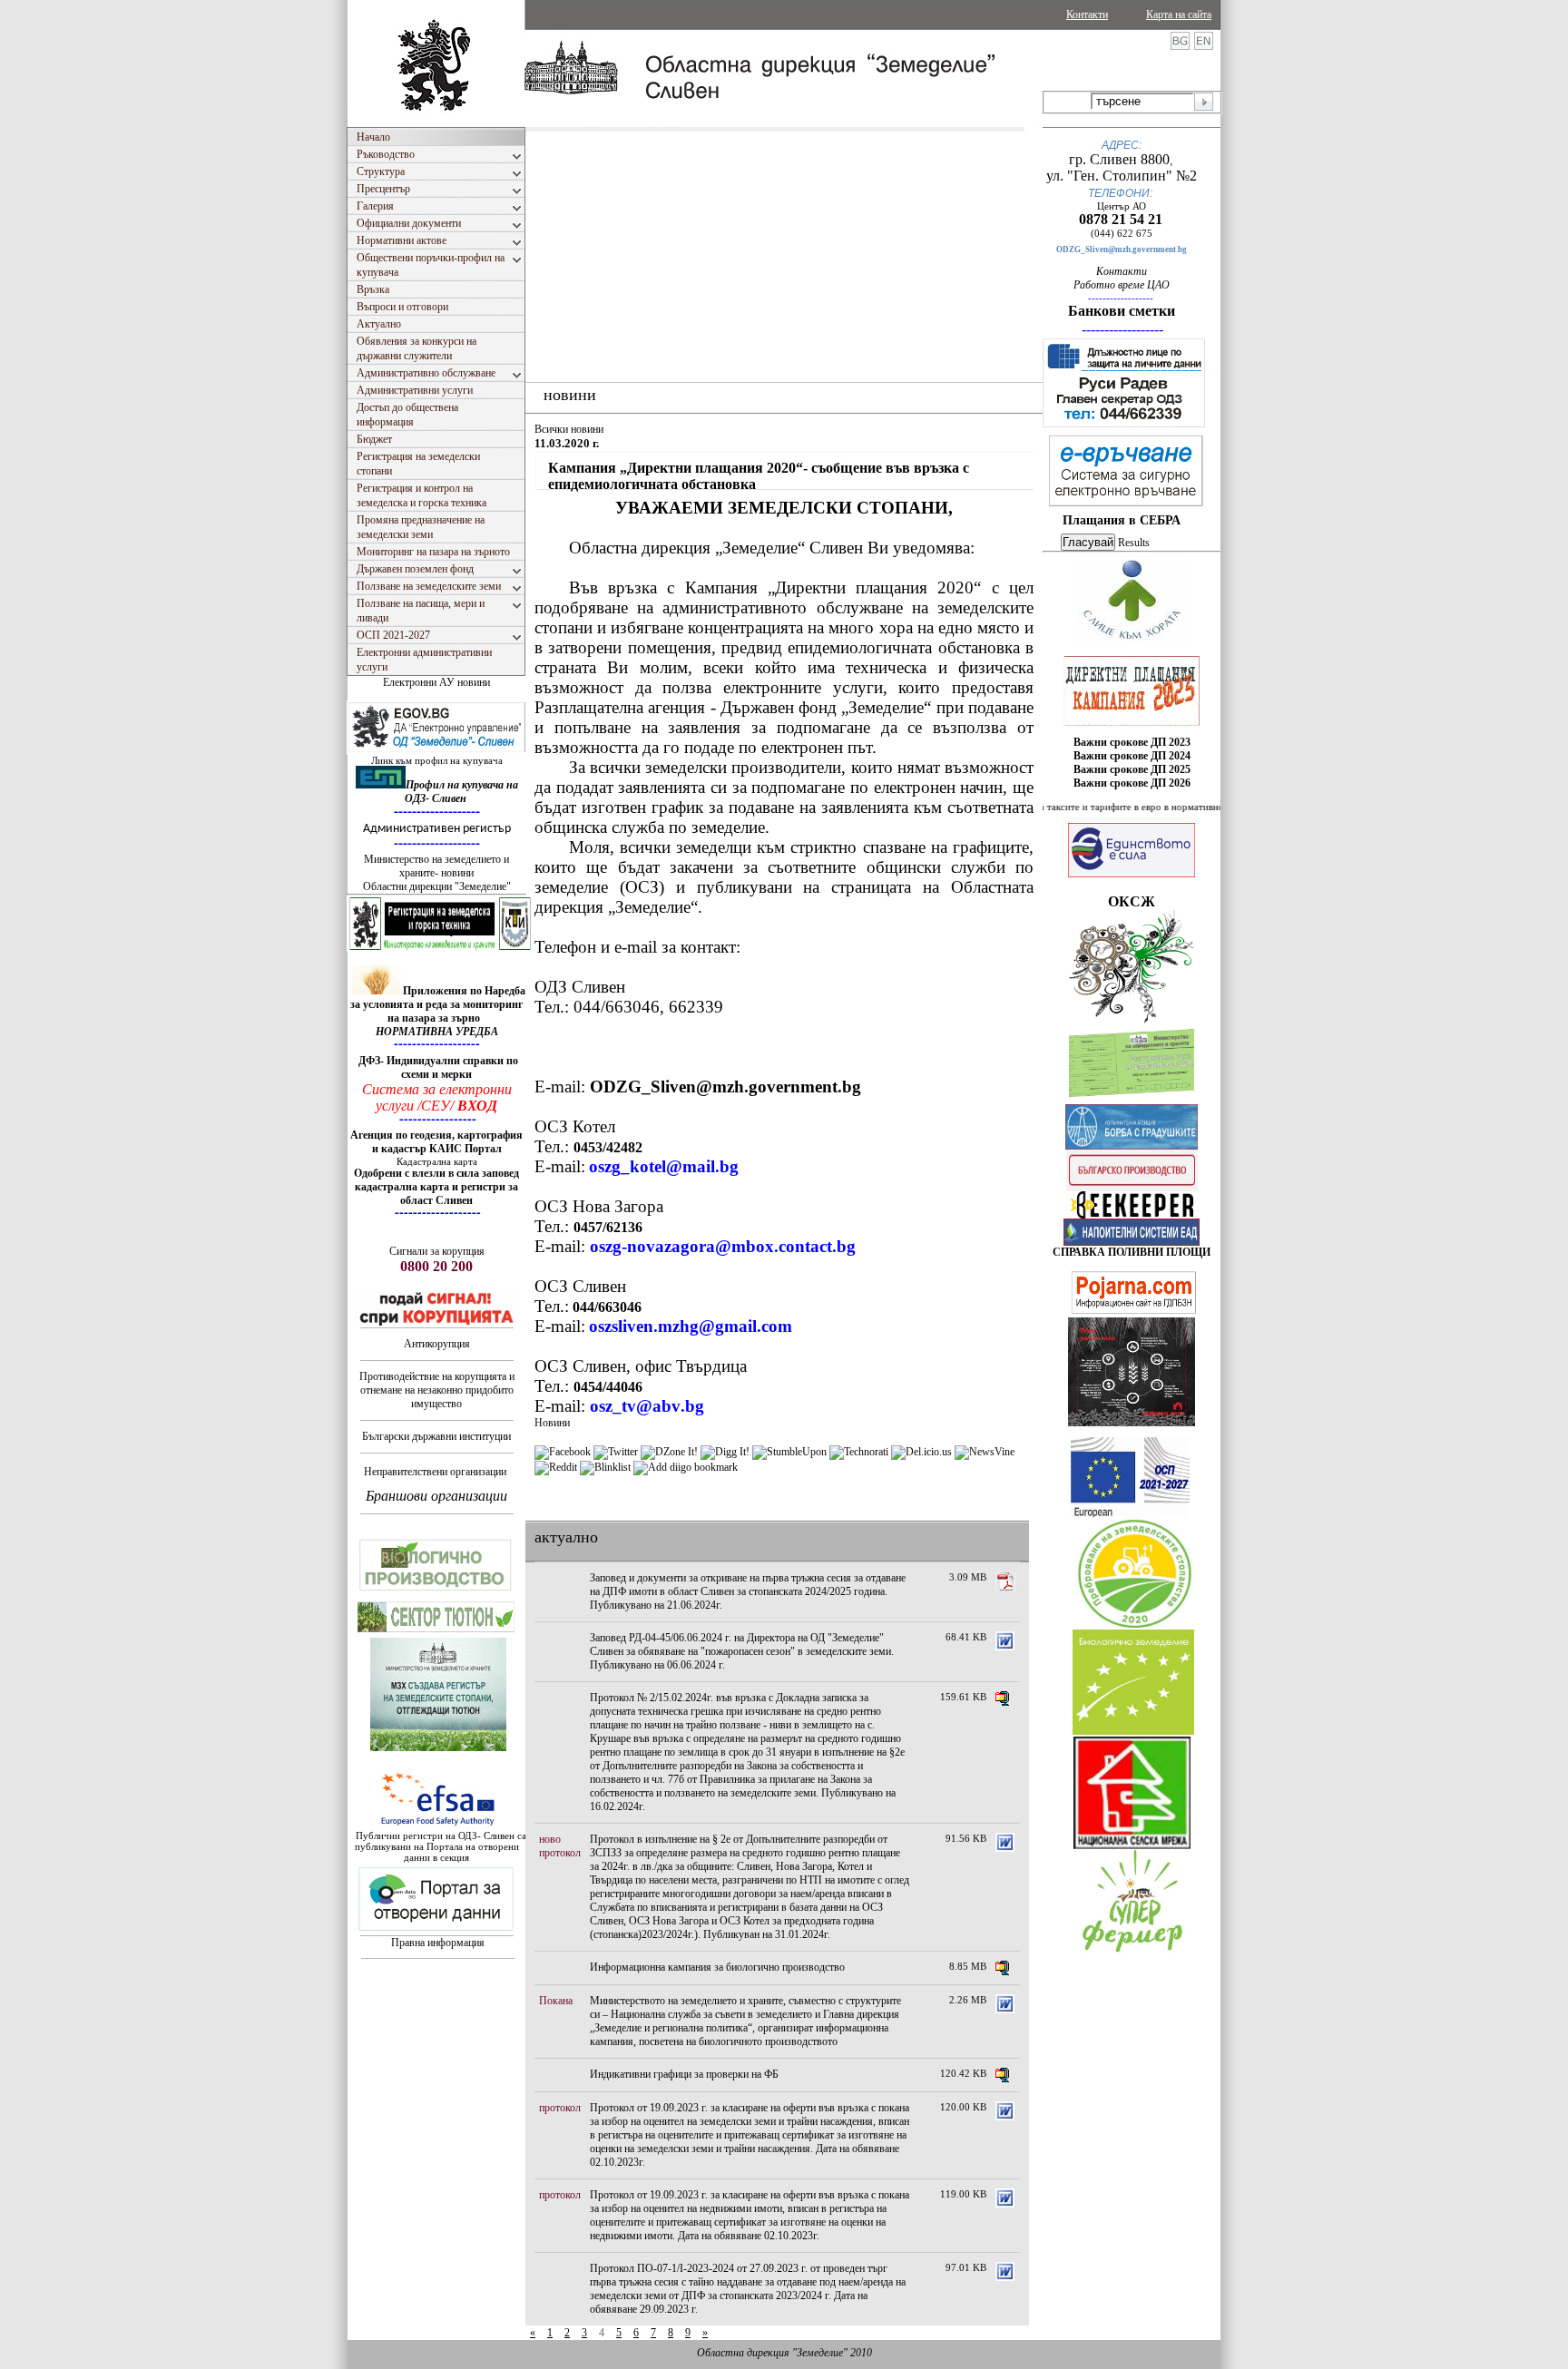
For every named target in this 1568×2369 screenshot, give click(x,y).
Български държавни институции (436, 1436)
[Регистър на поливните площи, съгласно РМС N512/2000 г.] (1132, 1242)
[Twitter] (616, 1452)
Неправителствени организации (435, 1472)
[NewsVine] (985, 1452)
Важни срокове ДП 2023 (1132, 742)
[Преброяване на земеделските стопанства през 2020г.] (1135, 1624)
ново (550, 1839)
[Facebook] (563, 1452)
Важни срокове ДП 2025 (1132, 769)
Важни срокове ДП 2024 (1132, 756)
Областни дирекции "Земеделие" (437, 886)
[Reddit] (556, 1467)
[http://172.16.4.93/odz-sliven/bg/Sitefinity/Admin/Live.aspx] (1132, 641)
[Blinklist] (605, 1467)
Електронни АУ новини (436, 682)
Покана (556, 2001)
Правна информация (438, 1943)
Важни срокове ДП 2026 (1132, 783)
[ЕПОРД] (1132, 1215)
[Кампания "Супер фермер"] (1133, 1953)
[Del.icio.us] (921, 1452)
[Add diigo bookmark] (686, 1467)
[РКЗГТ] (440, 948)
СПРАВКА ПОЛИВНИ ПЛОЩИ (1132, 1252)
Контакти (1087, 15)
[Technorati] (859, 1452)
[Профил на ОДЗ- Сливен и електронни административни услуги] (437, 751)
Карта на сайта (1179, 15)
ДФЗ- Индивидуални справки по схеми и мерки (438, 1067)
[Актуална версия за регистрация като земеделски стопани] (1132, 1101)
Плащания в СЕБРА (1122, 520)
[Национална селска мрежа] (1132, 1845)
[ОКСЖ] (1132, 690)
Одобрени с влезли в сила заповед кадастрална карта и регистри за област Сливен (436, 1187)
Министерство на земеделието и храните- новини (436, 866)
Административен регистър (437, 829)
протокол (560, 1853)
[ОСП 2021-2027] (1130, 1513)
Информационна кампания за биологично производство (717, 1967)
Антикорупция (437, 1344)
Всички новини (569, 429)
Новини (552, 1423)
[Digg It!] (725, 1452)
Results (1134, 543)
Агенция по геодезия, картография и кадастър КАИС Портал (436, 1142)
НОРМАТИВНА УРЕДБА (437, 1032)
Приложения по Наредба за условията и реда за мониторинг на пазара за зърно (438, 1004)
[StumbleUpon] (789, 1452)
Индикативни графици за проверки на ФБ (684, 2074)
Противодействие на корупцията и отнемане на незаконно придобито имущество (437, 1390)
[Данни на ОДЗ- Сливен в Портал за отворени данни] (436, 1932)
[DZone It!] (669, 1452)
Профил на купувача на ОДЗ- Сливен (461, 792)
